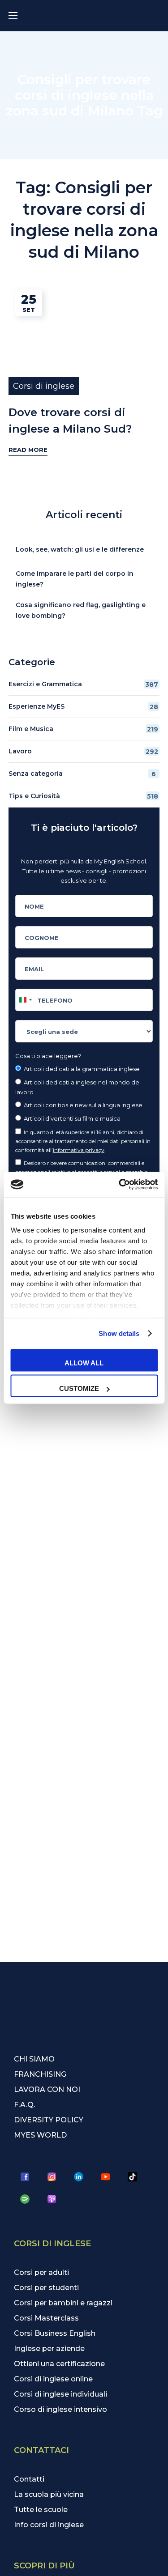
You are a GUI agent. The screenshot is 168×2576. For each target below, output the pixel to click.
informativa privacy (79, 1150)
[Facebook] (25, 2177)
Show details (119, 1333)
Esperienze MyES (83, 707)
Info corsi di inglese (49, 2525)
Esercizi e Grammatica (84, 684)
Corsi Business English (55, 2333)
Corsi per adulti (41, 2272)
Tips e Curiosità (84, 796)
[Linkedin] (79, 2177)
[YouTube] (106, 2177)
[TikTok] (133, 2177)
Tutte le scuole (41, 2510)
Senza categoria (82, 774)
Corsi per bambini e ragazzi (63, 2303)
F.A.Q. (24, 2105)
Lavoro (84, 751)
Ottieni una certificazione (59, 2364)
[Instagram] (52, 2177)
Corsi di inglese (44, 386)
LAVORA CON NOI (47, 2089)
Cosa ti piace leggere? (48, 1056)
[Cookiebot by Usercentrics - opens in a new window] (120, 1185)
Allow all (84, 1362)
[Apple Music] (52, 2199)
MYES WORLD (40, 2135)
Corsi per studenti (46, 2288)
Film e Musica (84, 729)
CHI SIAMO (34, 2059)
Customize (79, 1388)
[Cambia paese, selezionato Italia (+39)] (25, 1000)
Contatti (29, 2479)
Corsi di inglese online (53, 2379)
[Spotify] (25, 2199)
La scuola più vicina (49, 2494)
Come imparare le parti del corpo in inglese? (75, 579)
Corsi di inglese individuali (60, 2394)
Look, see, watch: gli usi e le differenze (80, 549)
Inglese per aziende (49, 2349)
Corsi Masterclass (46, 2318)
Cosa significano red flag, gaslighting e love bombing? (81, 610)
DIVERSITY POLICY (49, 2120)
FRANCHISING (40, 2074)
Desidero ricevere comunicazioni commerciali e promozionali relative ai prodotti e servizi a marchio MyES (82, 1172)
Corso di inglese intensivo (60, 2409)
